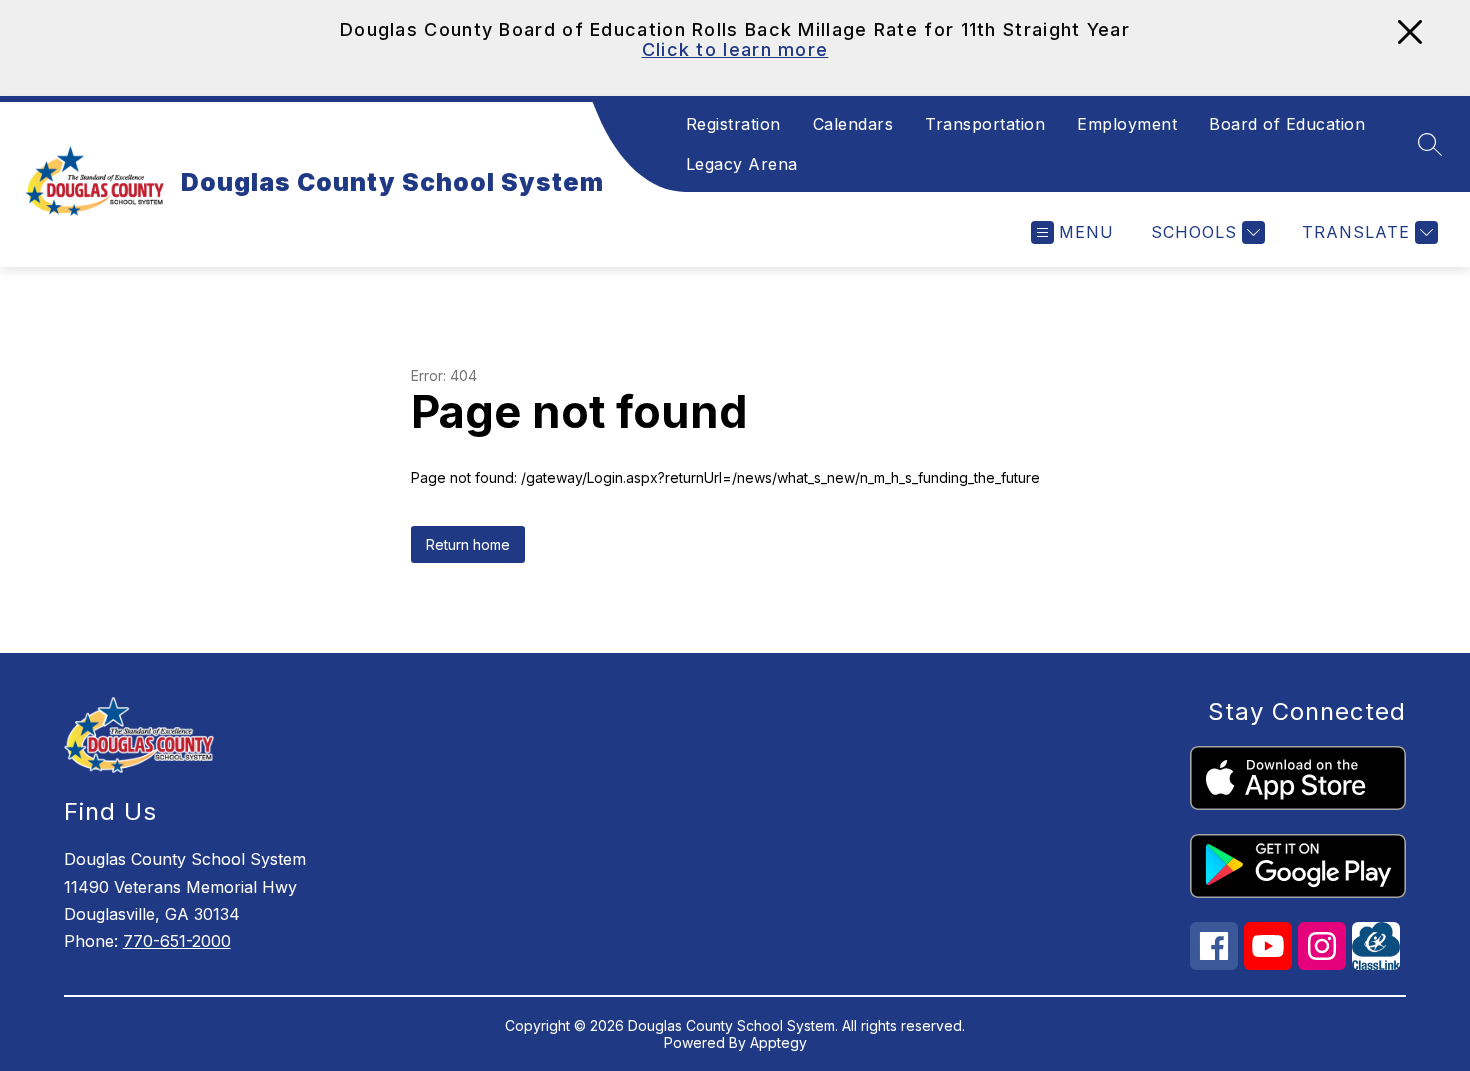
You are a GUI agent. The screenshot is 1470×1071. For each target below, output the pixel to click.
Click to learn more (735, 49)
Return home (468, 544)
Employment (1127, 124)
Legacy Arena (742, 164)
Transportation (985, 124)
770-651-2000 (177, 941)
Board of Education (1287, 124)
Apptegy (778, 1042)
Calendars (853, 124)
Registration (733, 124)
